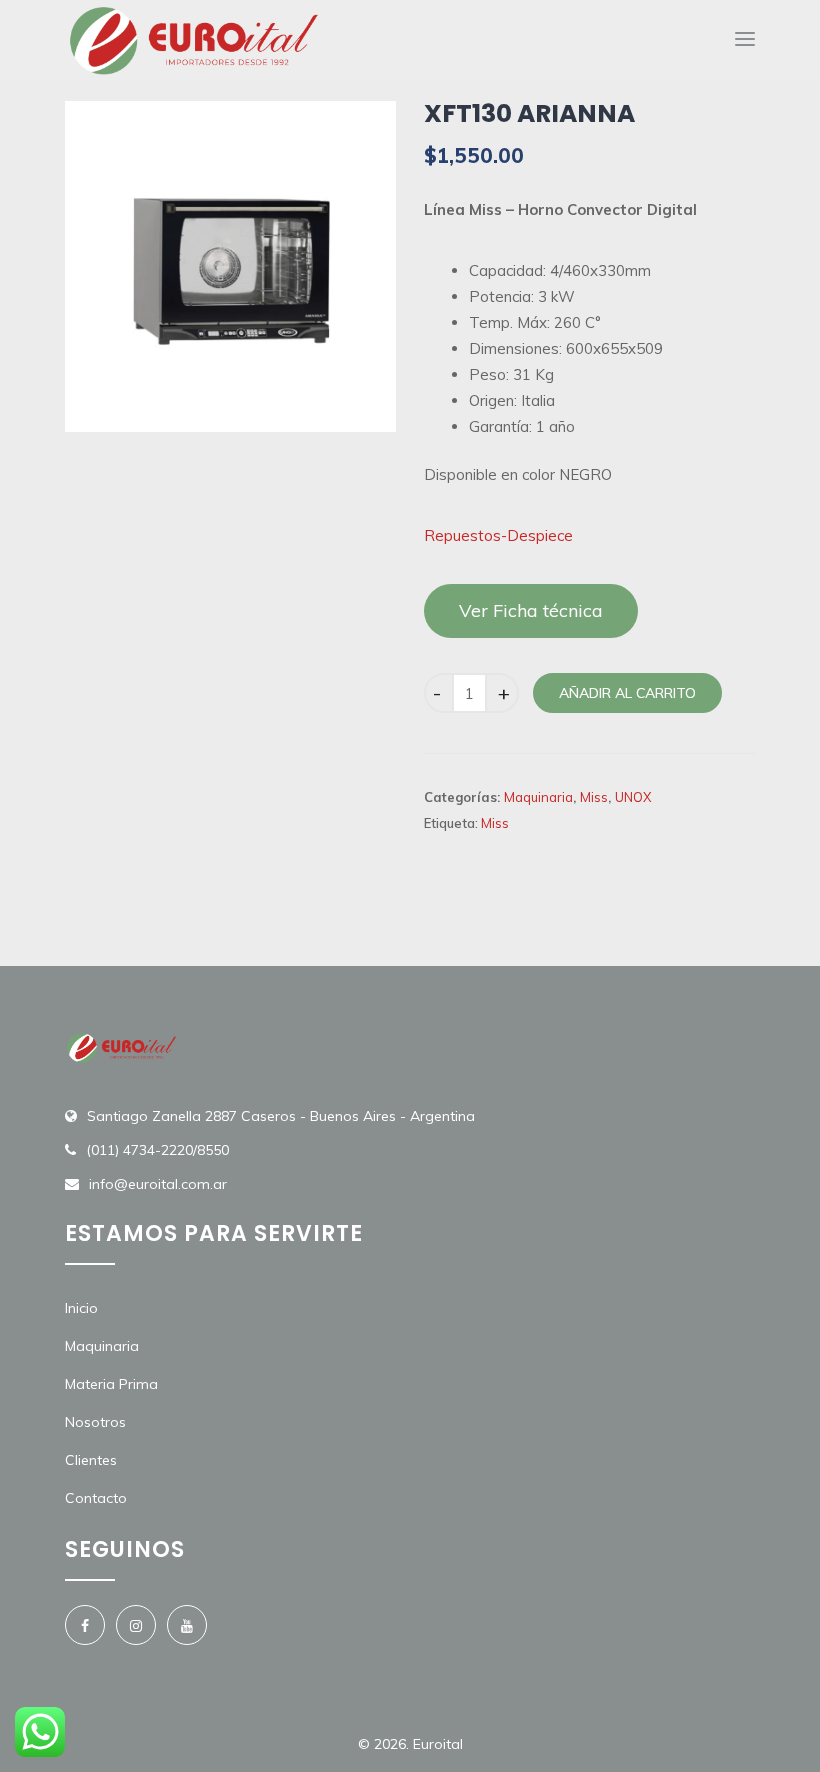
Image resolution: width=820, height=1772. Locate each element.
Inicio (81, 1308)
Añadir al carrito (627, 693)
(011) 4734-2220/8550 (157, 1150)
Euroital (438, 1744)
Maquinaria (538, 797)
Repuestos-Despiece (498, 535)
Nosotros (95, 1422)
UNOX (633, 797)
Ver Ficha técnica (531, 610)
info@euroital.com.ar (158, 1184)
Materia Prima (111, 1384)
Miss (594, 797)
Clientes (91, 1460)
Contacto (96, 1498)
